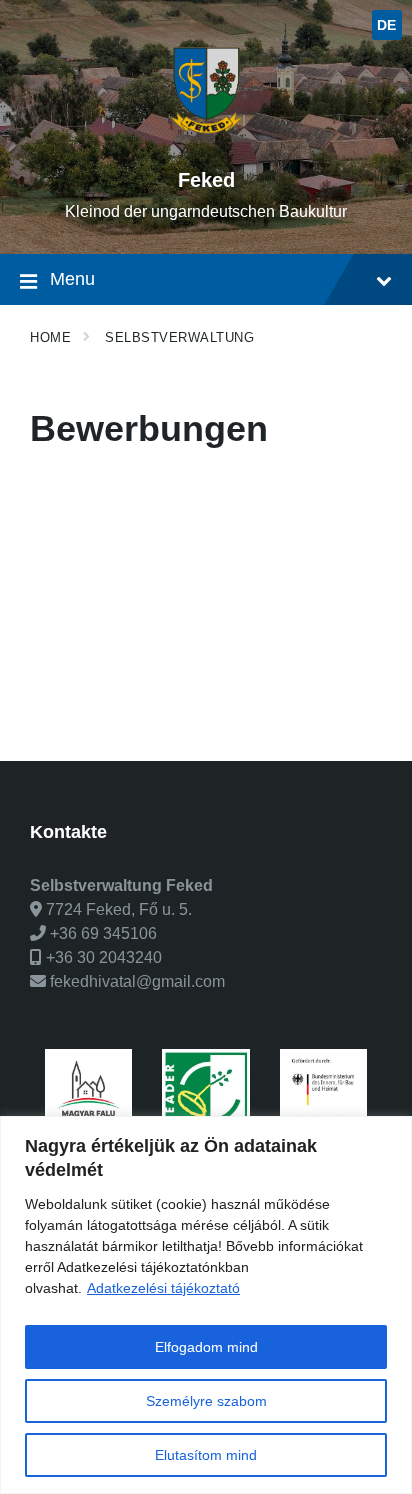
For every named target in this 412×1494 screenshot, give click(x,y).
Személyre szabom (206, 1401)
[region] (206, 1305)
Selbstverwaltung (179, 337)
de (387, 25)
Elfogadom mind (206, 1347)
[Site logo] (206, 145)
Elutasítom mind (206, 1455)
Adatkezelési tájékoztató (163, 1288)
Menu (72, 279)
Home (50, 337)
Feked (206, 180)
